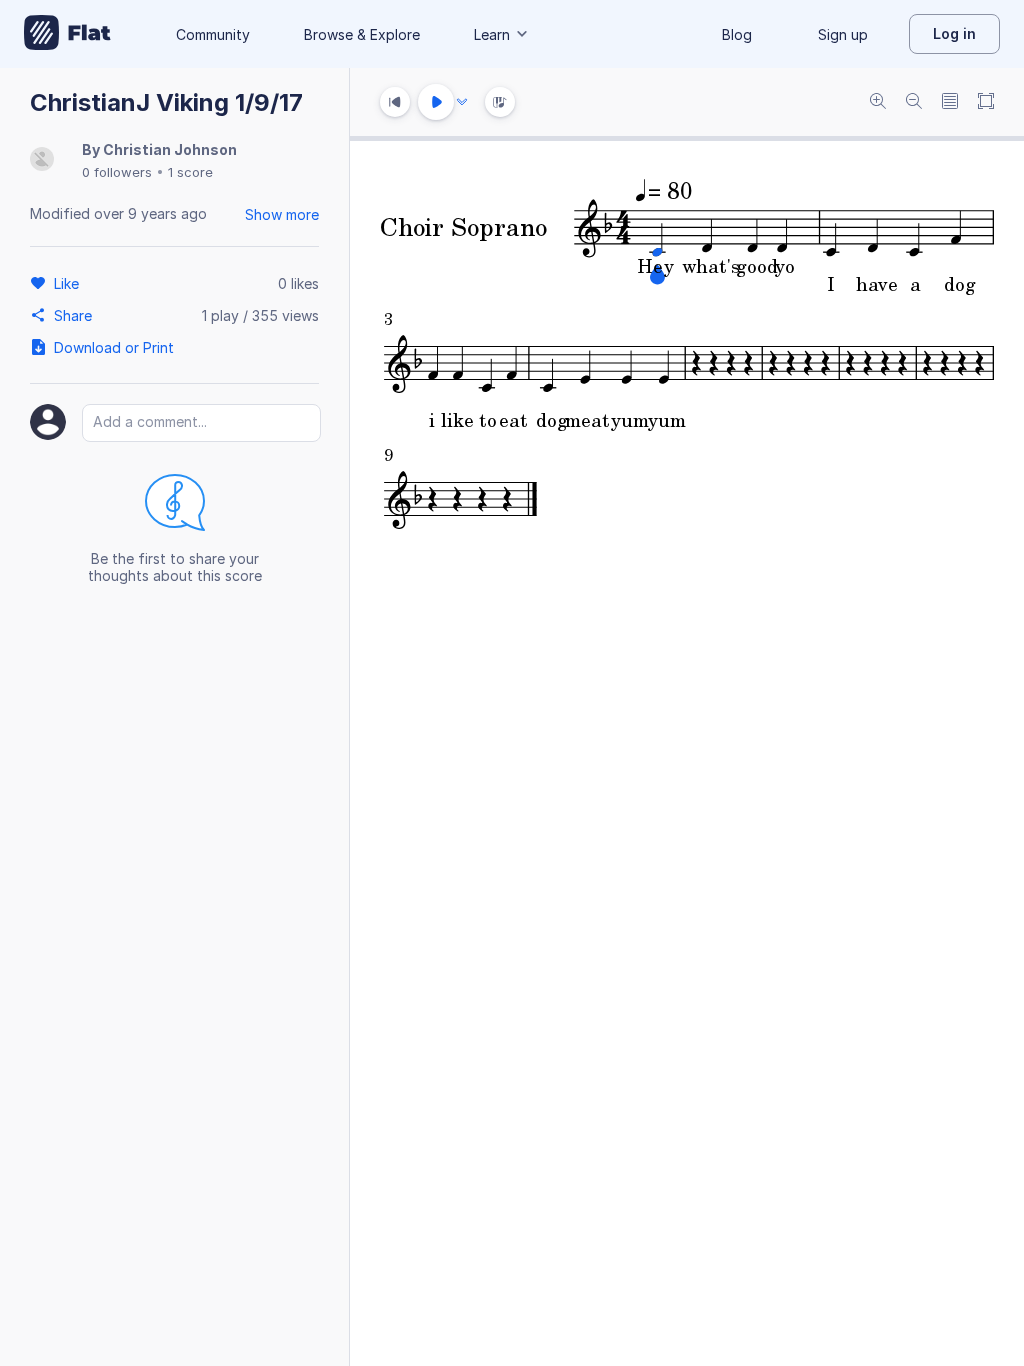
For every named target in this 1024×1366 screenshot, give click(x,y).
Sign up (843, 34)
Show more (282, 214)
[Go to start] (395, 102)
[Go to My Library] (67, 34)
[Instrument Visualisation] (500, 102)
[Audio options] (462, 102)
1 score (190, 172)
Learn (492, 34)
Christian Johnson (170, 149)
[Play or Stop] (436, 102)
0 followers (117, 172)
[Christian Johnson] (42, 160)
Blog (737, 34)
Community (213, 34)
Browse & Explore (362, 34)
